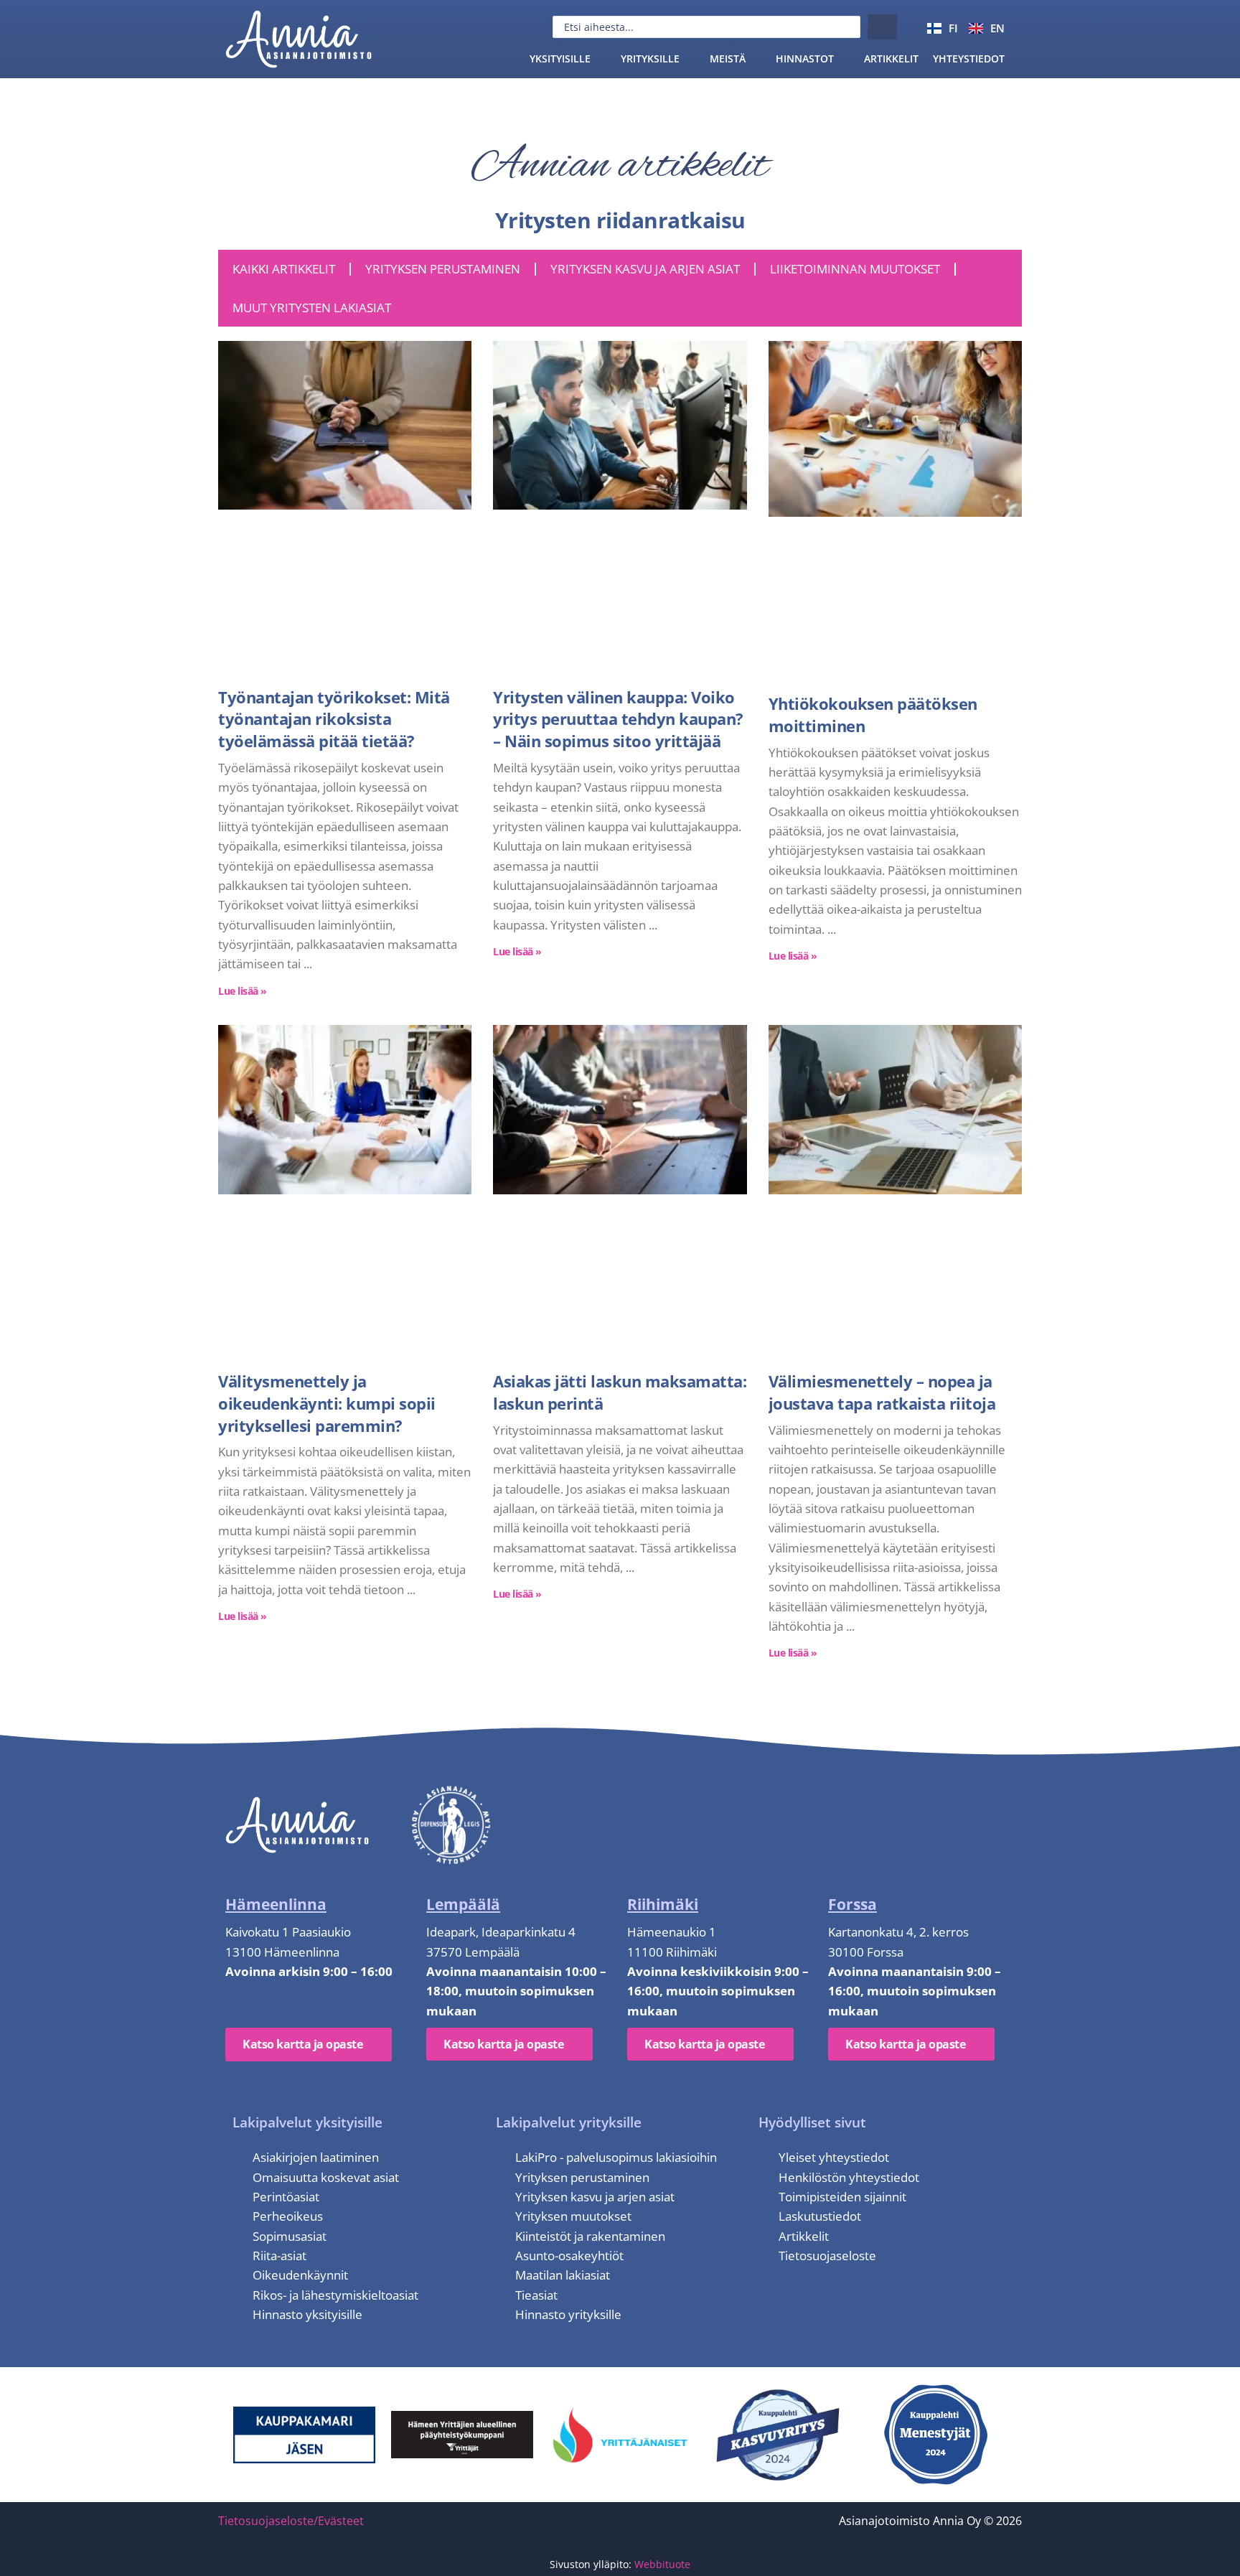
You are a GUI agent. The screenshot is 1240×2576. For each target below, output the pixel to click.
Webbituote (662, 2564)
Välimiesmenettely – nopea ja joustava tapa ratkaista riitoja (882, 1392)
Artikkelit (891, 58)
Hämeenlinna (276, 1904)
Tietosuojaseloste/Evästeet (291, 2521)
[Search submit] (882, 27)
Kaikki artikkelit (284, 269)
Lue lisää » (243, 991)
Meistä (728, 58)
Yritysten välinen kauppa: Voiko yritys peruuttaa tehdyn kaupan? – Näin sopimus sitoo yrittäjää (618, 719)
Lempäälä (463, 1904)
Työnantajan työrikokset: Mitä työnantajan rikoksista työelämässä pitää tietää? (334, 719)
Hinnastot (805, 58)
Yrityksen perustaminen (443, 269)
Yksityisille (560, 58)
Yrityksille (650, 58)
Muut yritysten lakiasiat (312, 308)
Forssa (852, 1904)
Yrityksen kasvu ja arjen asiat (645, 269)
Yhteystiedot (969, 58)
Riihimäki (663, 1904)
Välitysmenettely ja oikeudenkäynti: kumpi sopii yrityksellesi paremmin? (327, 1403)
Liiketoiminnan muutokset (855, 269)
